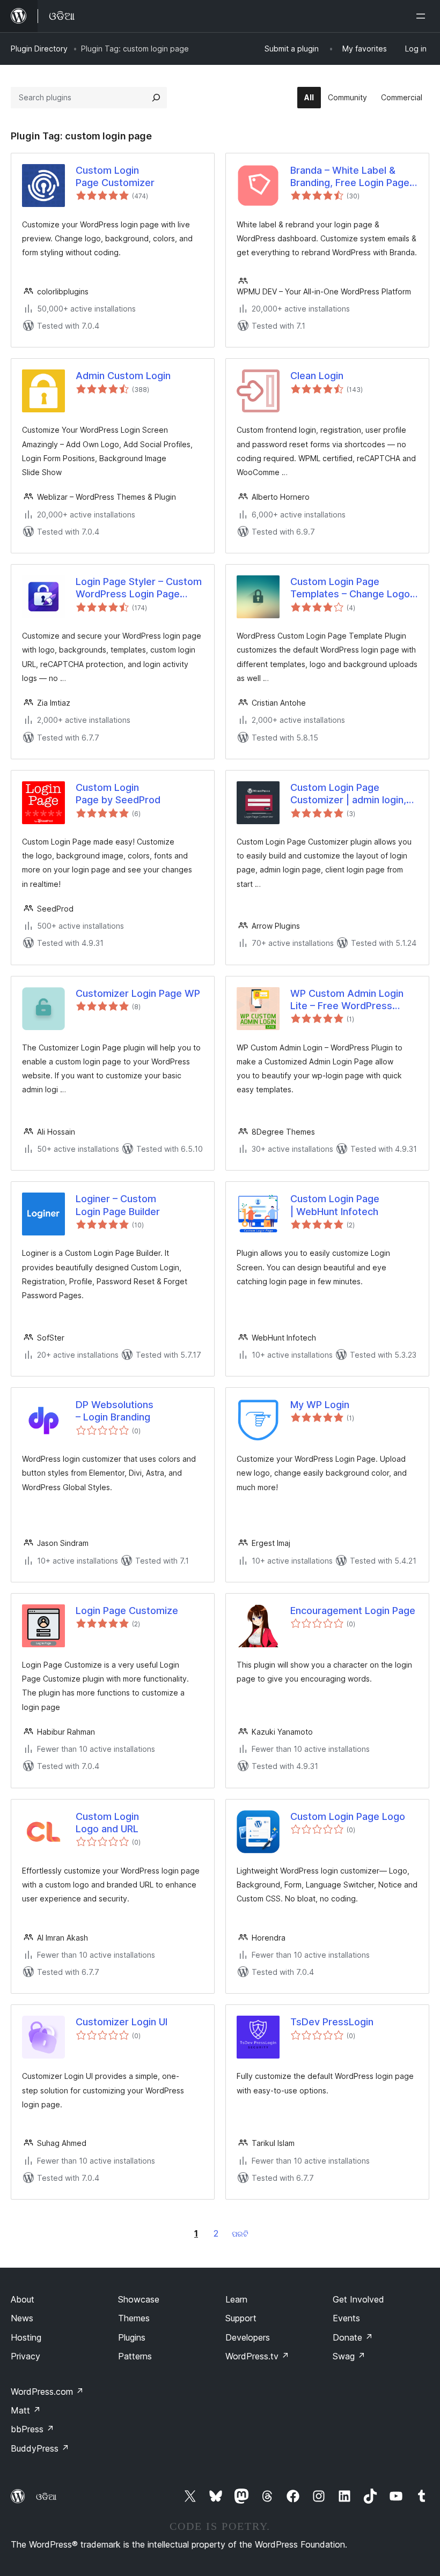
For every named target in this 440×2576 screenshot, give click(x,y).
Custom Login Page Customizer (115, 176)
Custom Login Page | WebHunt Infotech (335, 1205)
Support (241, 2318)
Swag (349, 2356)
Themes (134, 2318)
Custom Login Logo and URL (107, 1823)
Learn (236, 2299)
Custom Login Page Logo (348, 1816)
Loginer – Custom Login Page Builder (118, 1205)
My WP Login (320, 1405)
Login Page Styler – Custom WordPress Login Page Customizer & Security (139, 588)
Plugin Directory (39, 49)
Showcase (139, 2299)
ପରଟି (240, 2234)
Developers (248, 2337)
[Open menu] (423, 16)
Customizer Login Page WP (138, 993)
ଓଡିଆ (46, 2497)
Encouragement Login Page (353, 1611)
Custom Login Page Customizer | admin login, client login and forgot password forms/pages (348, 794)
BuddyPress (40, 2448)
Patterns (135, 2356)
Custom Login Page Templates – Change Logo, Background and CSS (351, 588)
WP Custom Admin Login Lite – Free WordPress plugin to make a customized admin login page (347, 1000)
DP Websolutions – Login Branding (115, 1411)
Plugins (132, 2337)
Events (346, 2318)
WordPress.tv (257, 2356)
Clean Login (317, 376)
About (23, 2299)
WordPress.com (47, 2392)
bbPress (32, 2429)
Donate (353, 2337)
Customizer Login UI (122, 2022)
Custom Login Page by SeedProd (118, 794)
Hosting (26, 2337)
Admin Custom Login (123, 376)
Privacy (25, 2356)
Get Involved (358, 2299)
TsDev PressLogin (332, 2022)
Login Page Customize (127, 1611)
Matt (26, 2410)
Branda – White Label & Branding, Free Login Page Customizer (350, 177)
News (22, 2318)
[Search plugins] (156, 98)
